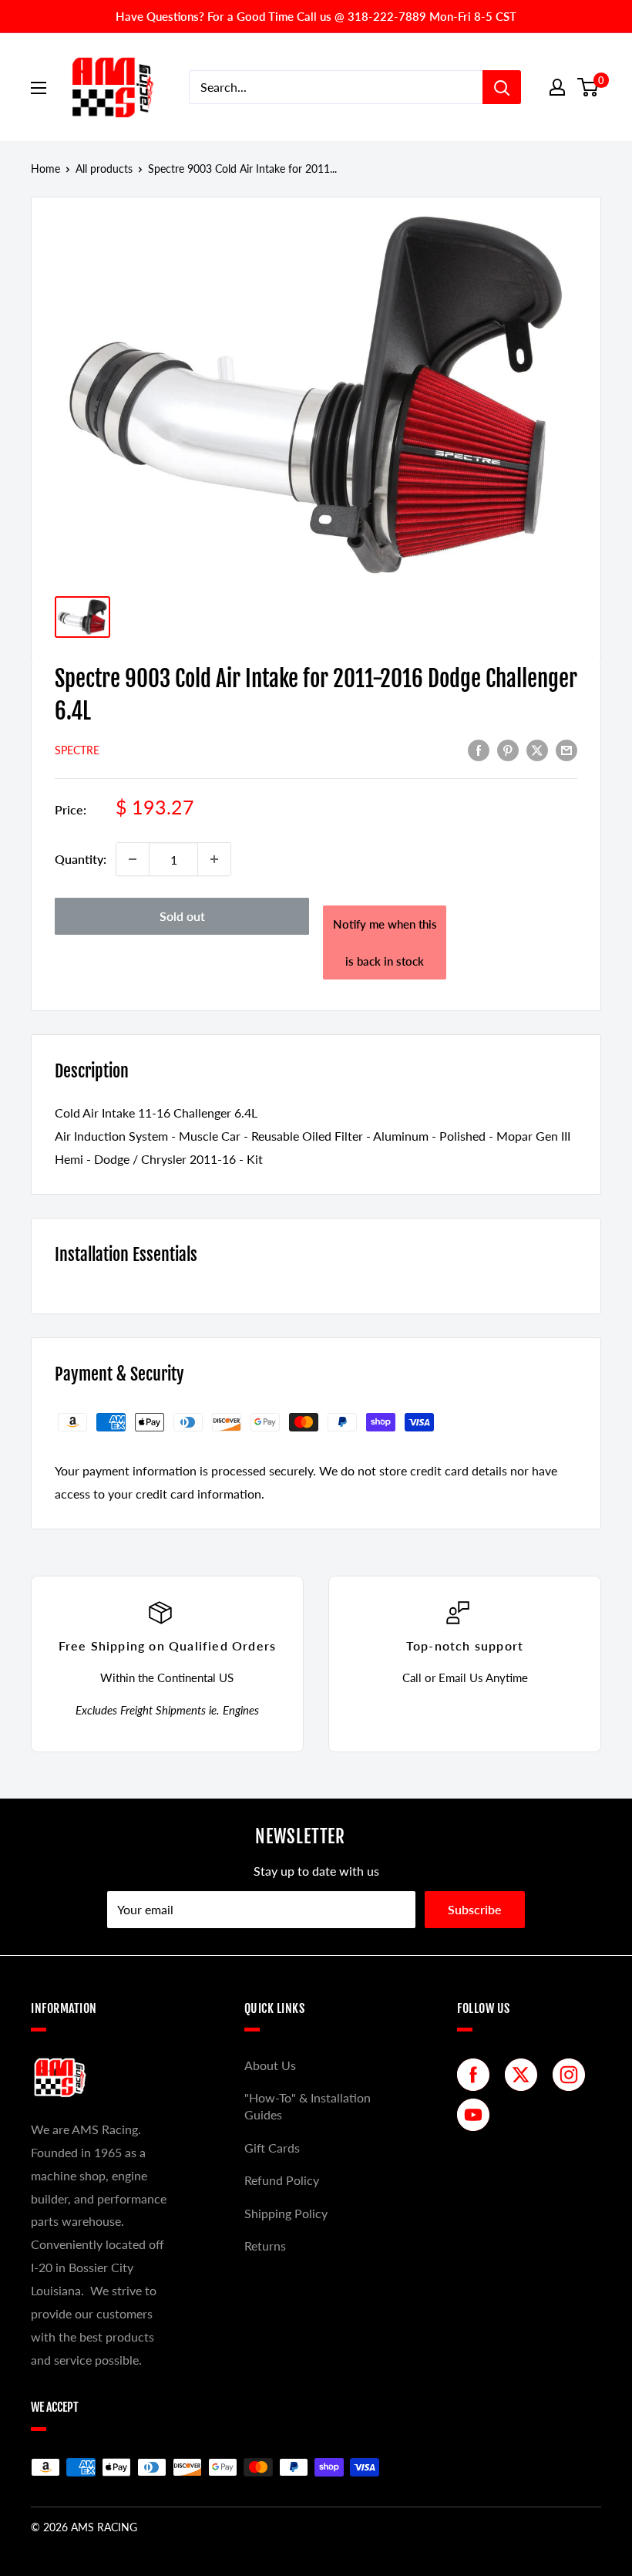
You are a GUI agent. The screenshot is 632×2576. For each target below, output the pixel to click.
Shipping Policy (286, 2213)
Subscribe (475, 1909)
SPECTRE (77, 750)
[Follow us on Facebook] (477, 2075)
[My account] (557, 87)
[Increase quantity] (214, 859)
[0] (588, 87)
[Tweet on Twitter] (537, 749)
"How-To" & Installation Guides (308, 2106)
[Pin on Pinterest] (508, 749)
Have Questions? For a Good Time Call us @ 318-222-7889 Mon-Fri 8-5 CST (316, 16)
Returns (265, 2246)
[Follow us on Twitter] (525, 2075)
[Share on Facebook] (479, 749)
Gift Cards (272, 2148)
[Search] (502, 87)
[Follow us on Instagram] (573, 2075)
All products (104, 169)
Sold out (182, 916)
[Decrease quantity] (133, 859)
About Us (270, 2065)
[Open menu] (39, 88)
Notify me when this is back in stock (385, 942)
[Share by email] (566, 749)
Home (45, 169)
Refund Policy (282, 2180)
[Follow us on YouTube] (477, 2115)
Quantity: (81, 859)
